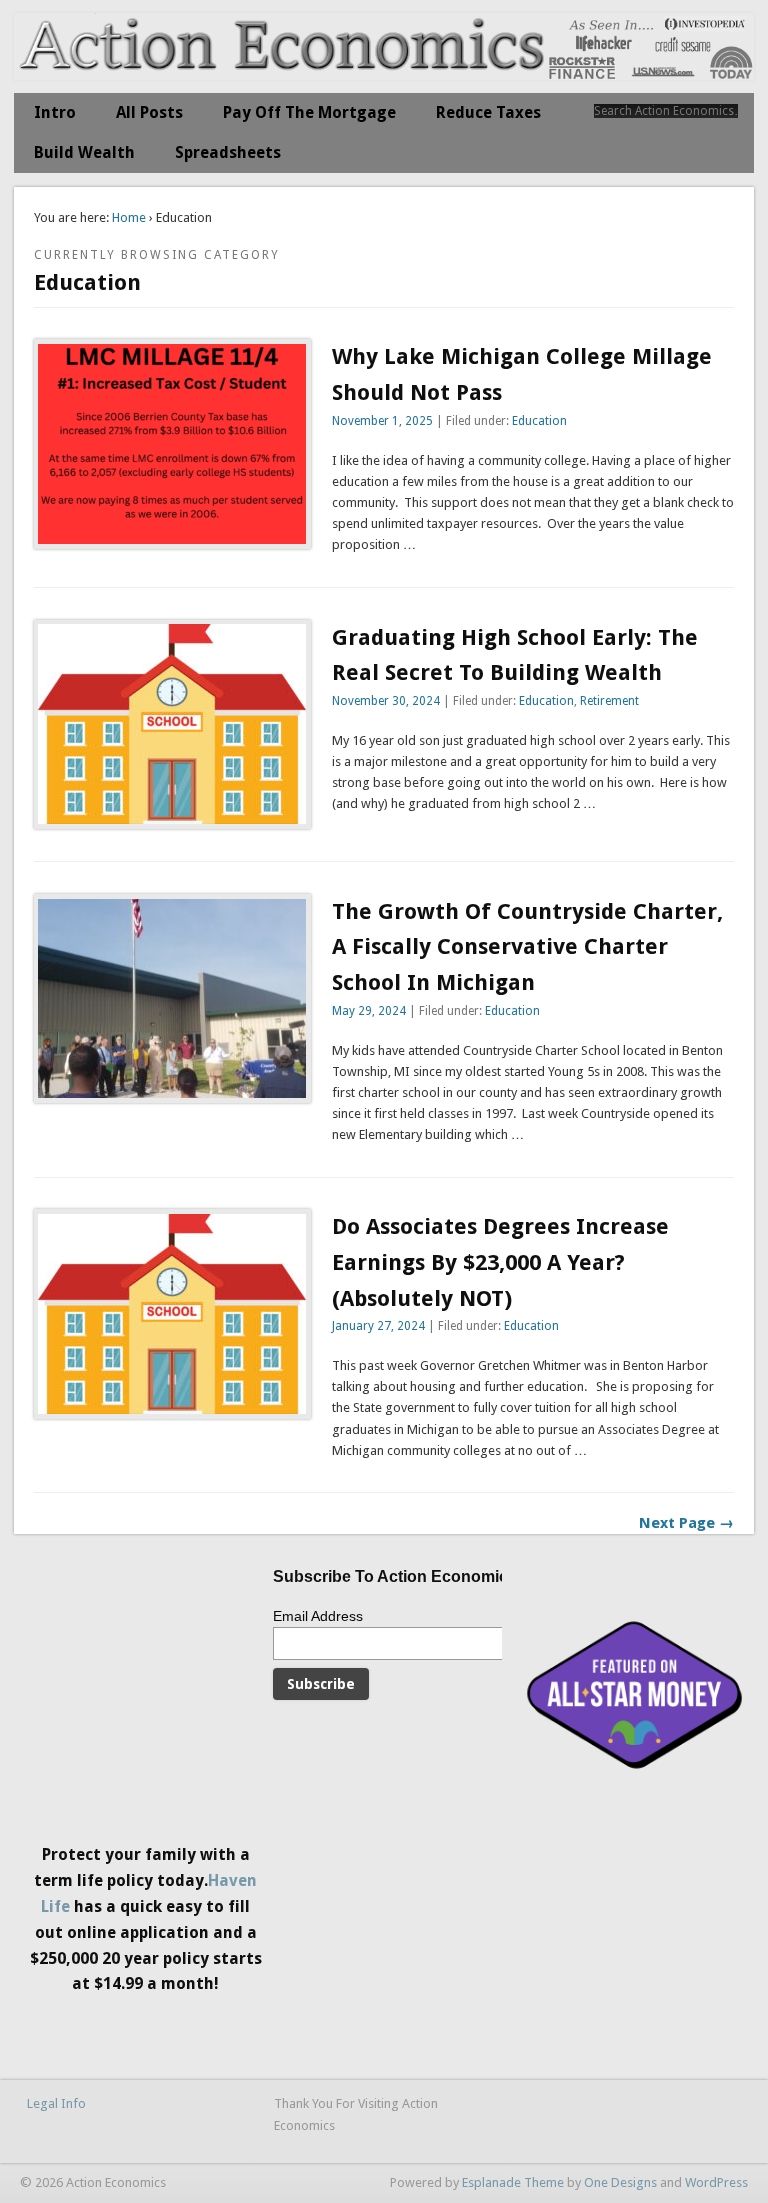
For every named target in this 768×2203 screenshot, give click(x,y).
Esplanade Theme (513, 2182)
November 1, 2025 (382, 421)
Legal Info (56, 2103)
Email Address (318, 1616)
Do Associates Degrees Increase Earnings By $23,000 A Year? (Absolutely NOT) (500, 1262)
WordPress (716, 2182)
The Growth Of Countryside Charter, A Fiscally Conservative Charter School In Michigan (527, 947)
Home (129, 217)
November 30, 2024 (386, 701)
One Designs (620, 2182)
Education (539, 421)
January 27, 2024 (378, 1326)
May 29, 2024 (369, 1011)
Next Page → (686, 1523)
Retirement (609, 701)
